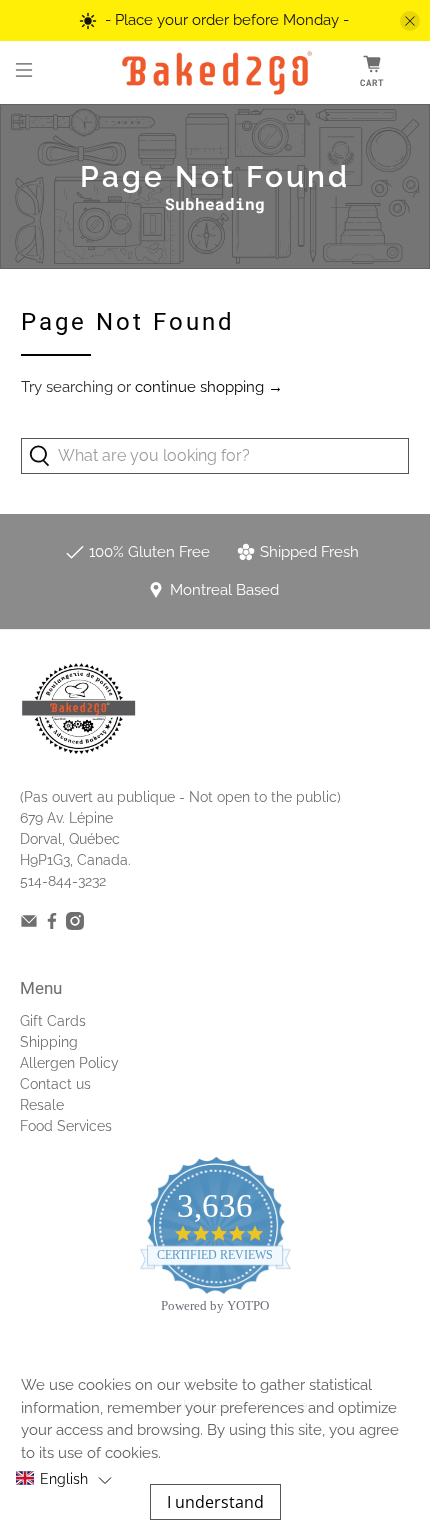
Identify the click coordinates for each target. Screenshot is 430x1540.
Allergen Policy (69, 1063)
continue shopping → (209, 387)
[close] (410, 21)
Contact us (55, 1084)
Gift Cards (53, 1021)
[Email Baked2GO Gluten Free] (29, 925)
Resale (42, 1105)
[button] (63, 1479)
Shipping (49, 1042)
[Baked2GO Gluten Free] (215, 72)
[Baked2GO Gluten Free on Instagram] (75, 925)
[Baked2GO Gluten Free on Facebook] (52, 925)
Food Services (66, 1126)
